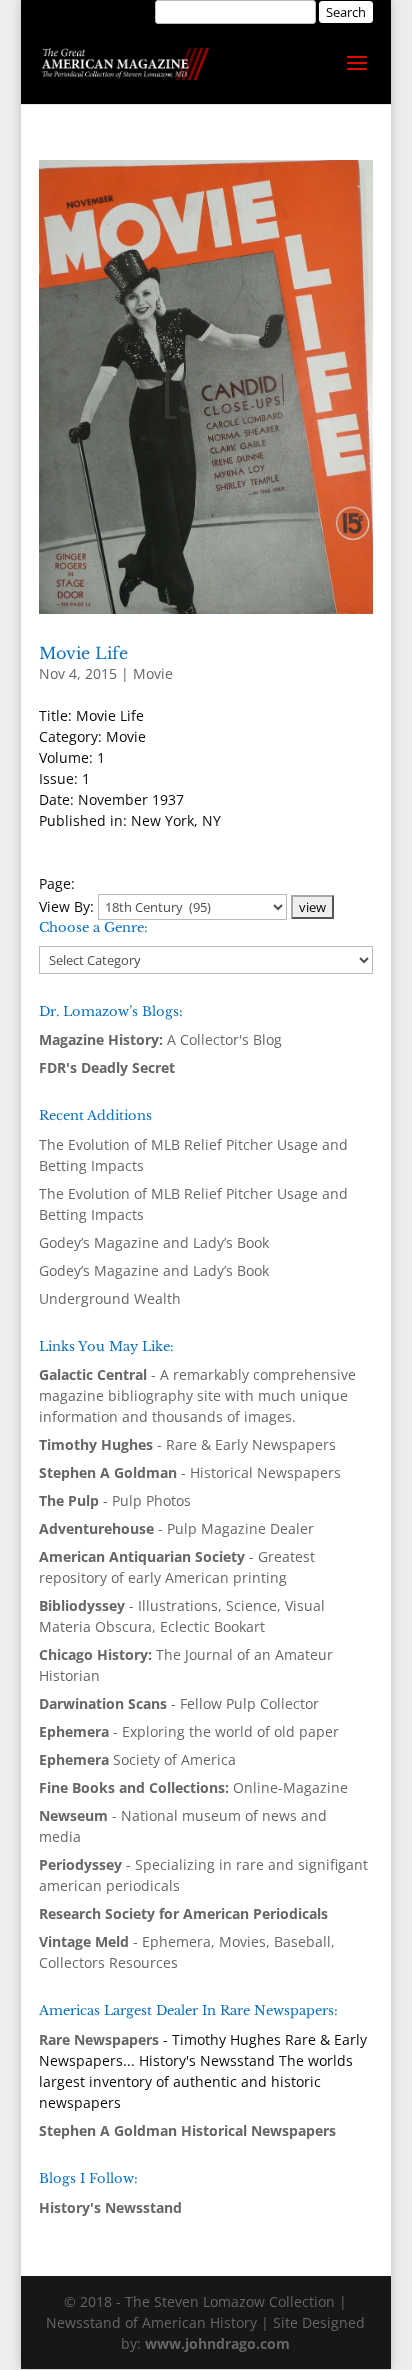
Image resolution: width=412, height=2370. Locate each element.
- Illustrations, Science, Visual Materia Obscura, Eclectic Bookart (182, 1616)
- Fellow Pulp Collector (179, 1703)
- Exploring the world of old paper (189, 1731)
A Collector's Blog (160, 1039)
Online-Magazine (193, 1787)
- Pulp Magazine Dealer (176, 1528)
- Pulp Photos (115, 1500)
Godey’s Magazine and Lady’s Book (154, 1242)
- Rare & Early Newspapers (187, 1444)
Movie (153, 673)
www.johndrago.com (217, 2343)
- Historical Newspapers (190, 1472)
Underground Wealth (110, 1298)
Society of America (137, 1759)
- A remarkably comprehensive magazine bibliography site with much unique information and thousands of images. (197, 1395)
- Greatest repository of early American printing (177, 1567)
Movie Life (83, 653)
